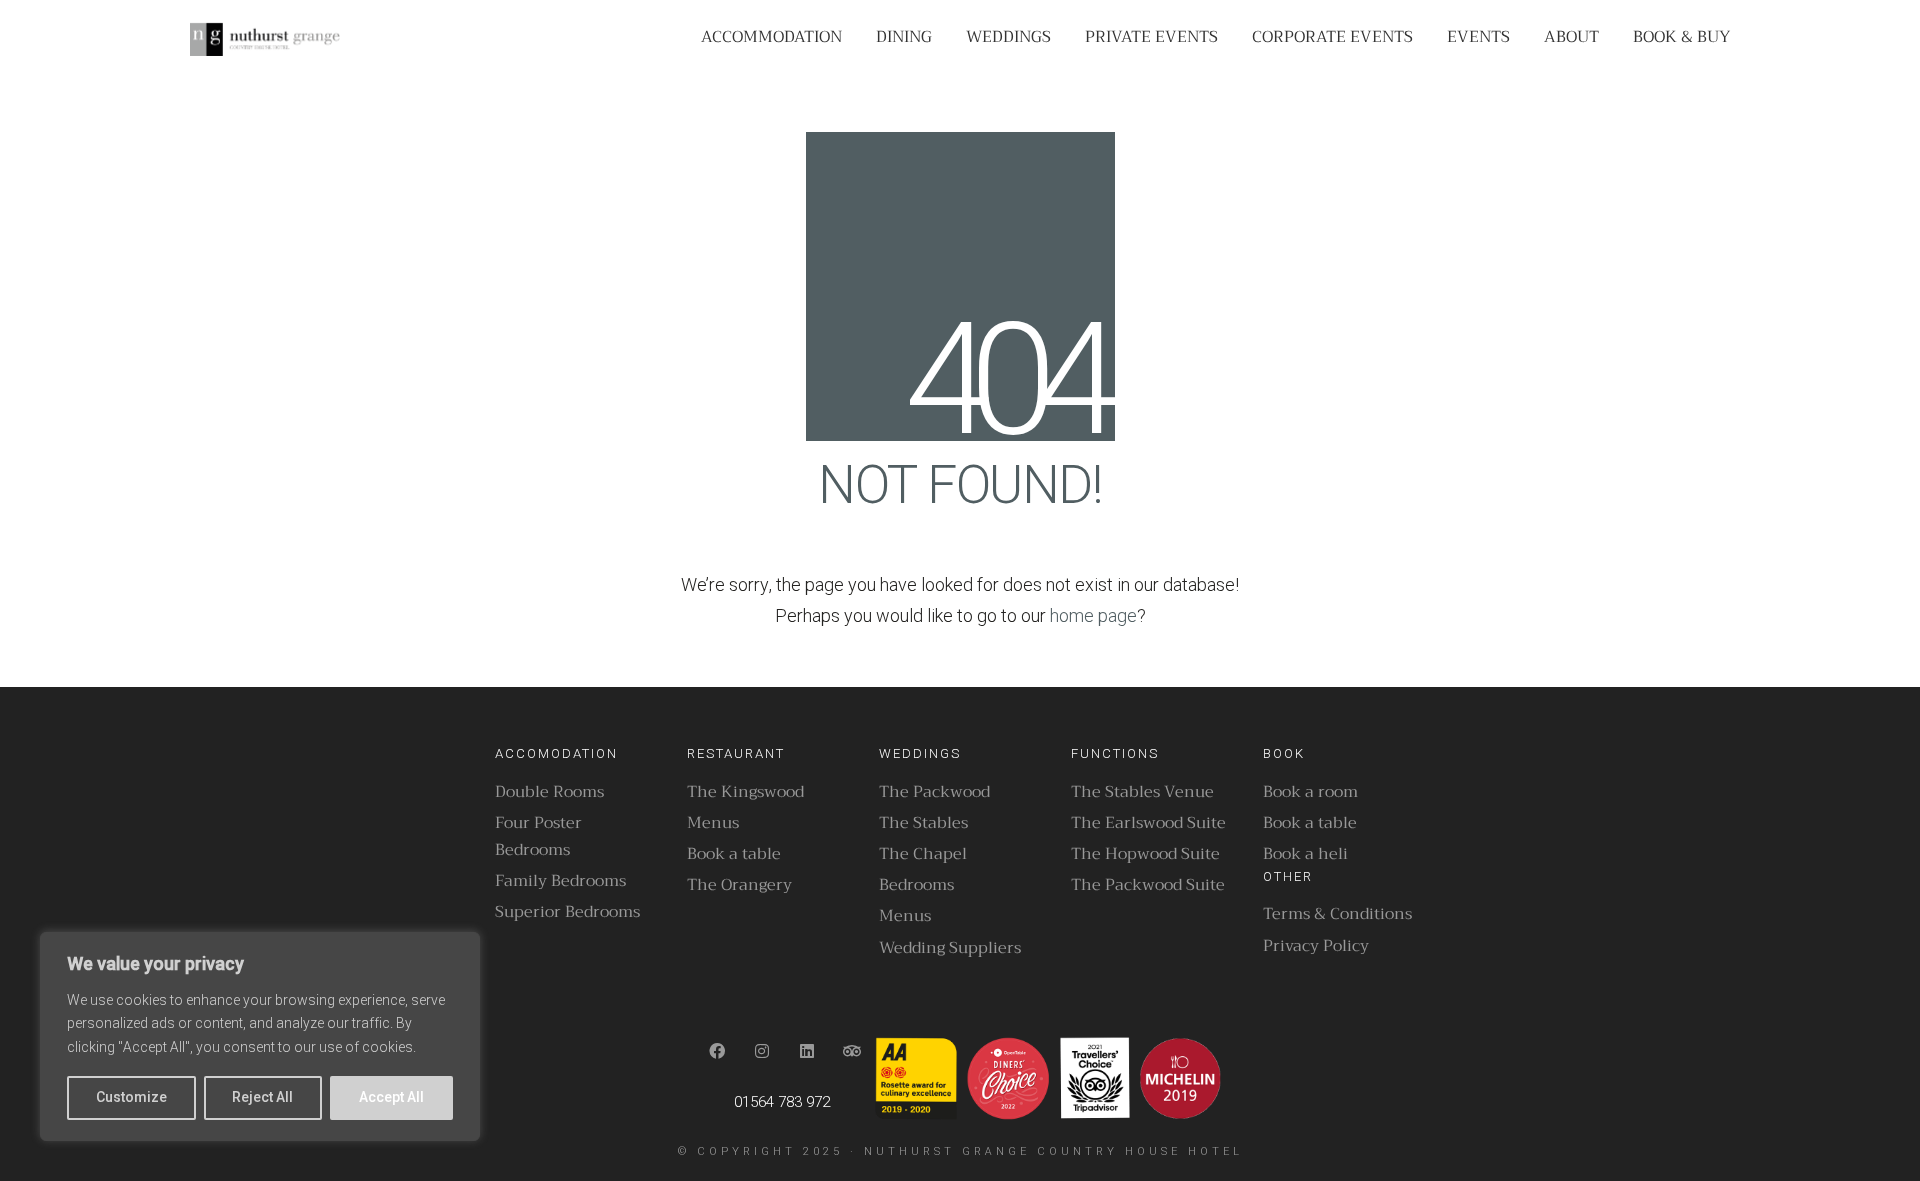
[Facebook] (717, 1051)
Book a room (1310, 792)
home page (1093, 616)
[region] (260, 1036)
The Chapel (923, 854)
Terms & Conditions (1337, 914)
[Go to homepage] (265, 38)
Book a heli (1305, 854)
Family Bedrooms (560, 881)
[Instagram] (762, 1051)
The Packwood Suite (1148, 885)
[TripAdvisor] (852, 1051)
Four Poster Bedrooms (538, 837)
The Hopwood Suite (1145, 854)
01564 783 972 (782, 1102)
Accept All (391, 1097)
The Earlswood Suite (1148, 823)
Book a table (734, 854)
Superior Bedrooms (567, 912)
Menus (713, 823)
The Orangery (739, 885)
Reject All (262, 1097)
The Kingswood (745, 792)
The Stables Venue (1142, 792)
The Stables (923, 823)
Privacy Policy (1316, 946)
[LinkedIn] (807, 1051)
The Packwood (934, 792)
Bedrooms (916, 885)
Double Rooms (549, 792)
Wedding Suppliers (950, 948)
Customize (131, 1097)
